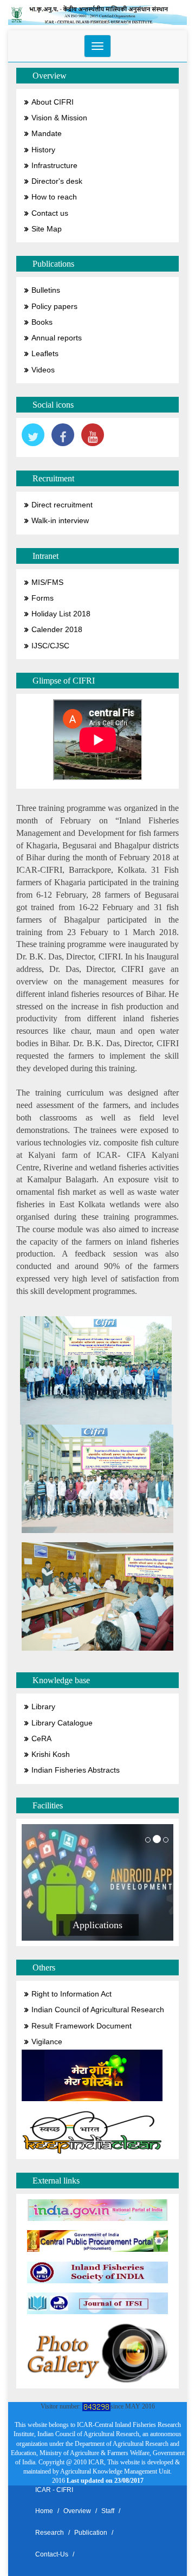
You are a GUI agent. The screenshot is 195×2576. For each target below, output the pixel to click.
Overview (77, 2511)
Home (44, 2511)
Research (50, 2533)
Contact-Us (52, 2554)
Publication (91, 2533)
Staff (108, 2511)
